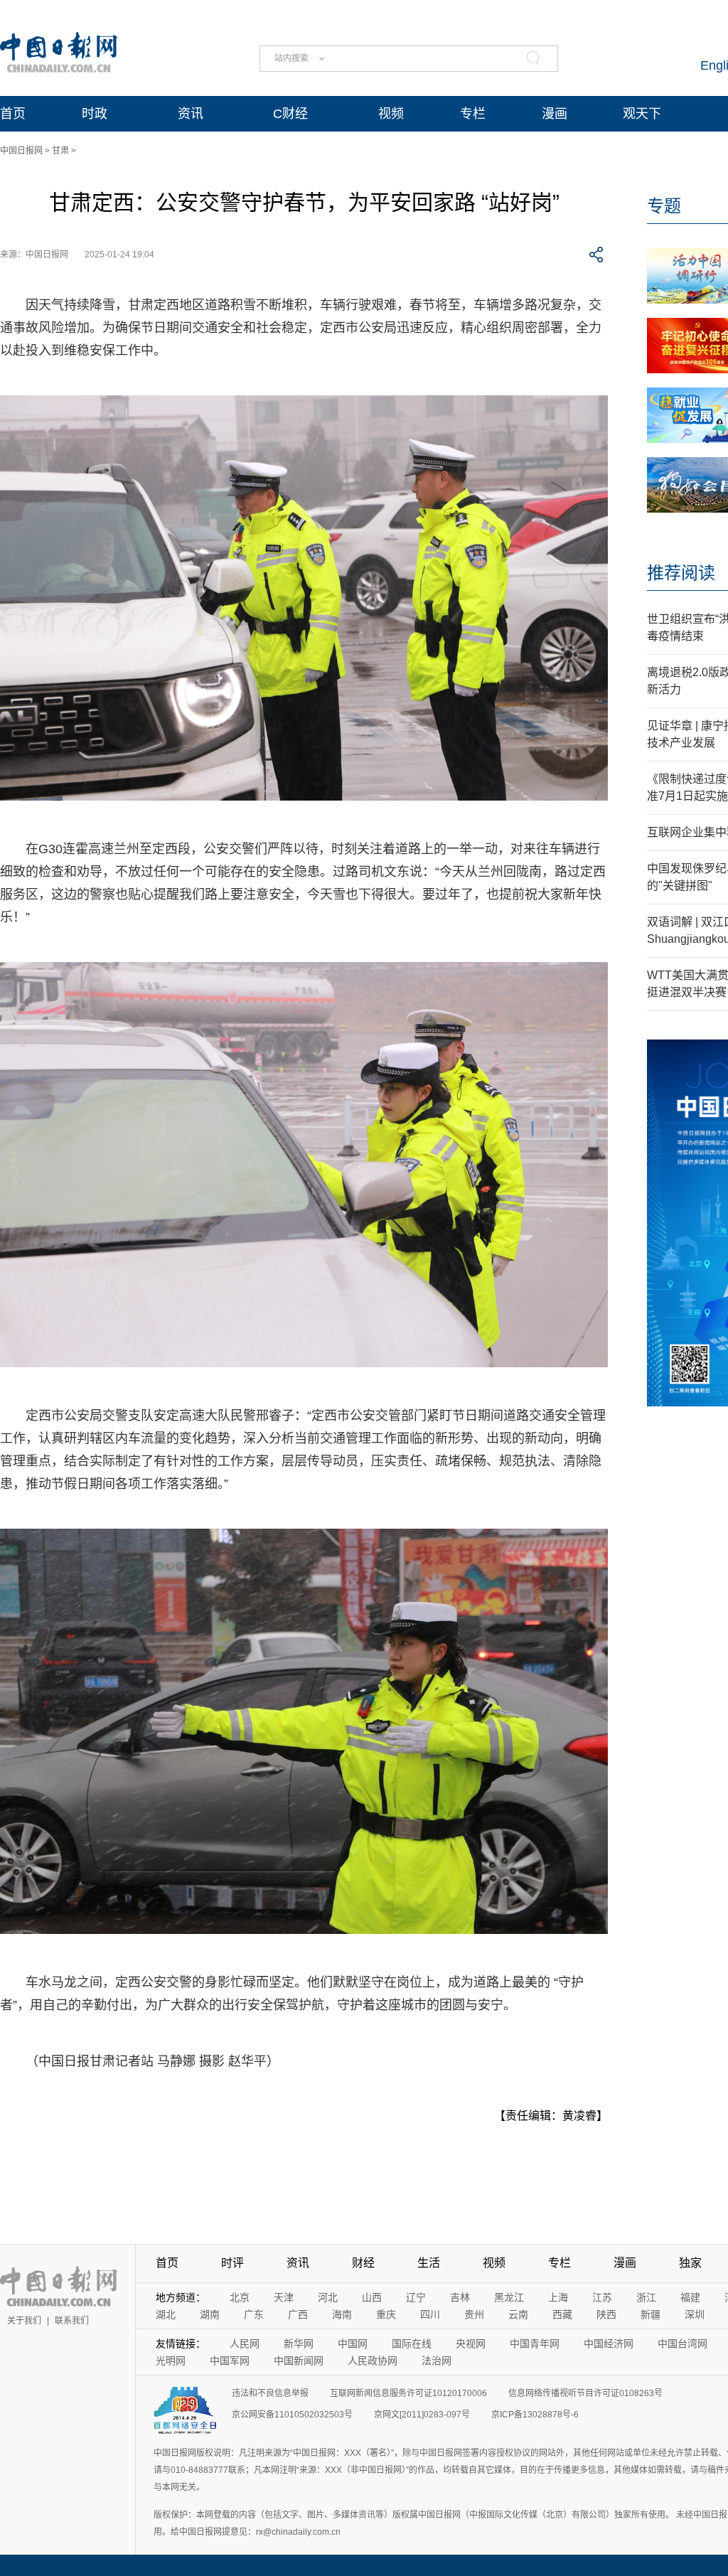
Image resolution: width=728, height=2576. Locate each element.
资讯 (191, 114)
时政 (95, 114)
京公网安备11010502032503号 (292, 2415)
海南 (342, 2314)
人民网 (245, 2343)
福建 (690, 2297)
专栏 (473, 114)
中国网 (353, 2343)
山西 (372, 2297)
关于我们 (24, 2321)
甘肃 (60, 151)
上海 (558, 2297)
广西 (298, 2314)
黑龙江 (509, 2297)
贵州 (474, 2314)
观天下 (642, 114)
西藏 (562, 2314)
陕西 (606, 2314)
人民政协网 (373, 2361)
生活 (429, 2263)
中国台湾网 (682, 2343)
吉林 (460, 2297)
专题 (664, 206)
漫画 (555, 114)
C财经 (290, 114)
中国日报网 (21, 151)
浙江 (646, 2297)
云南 (518, 2314)
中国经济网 (609, 2343)
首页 (13, 114)
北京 (240, 2297)
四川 (430, 2314)
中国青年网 (535, 2343)
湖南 (210, 2314)
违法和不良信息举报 (270, 2393)
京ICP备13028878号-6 (535, 2415)
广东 (254, 2314)
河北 (328, 2297)
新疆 (651, 2314)
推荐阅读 (681, 573)
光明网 (171, 2361)
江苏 (602, 2297)
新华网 (299, 2343)
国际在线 (412, 2343)
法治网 (437, 2361)
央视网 (471, 2343)
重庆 (386, 2314)
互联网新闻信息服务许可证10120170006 (408, 2393)
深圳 (695, 2314)
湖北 (166, 2314)
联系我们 (72, 2321)
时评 (232, 2263)
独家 (690, 2263)
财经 (363, 2263)
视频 (391, 114)
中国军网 (230, 2361)
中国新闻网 (299, 2361)
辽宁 (416, 2297)
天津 (284, 2297)
